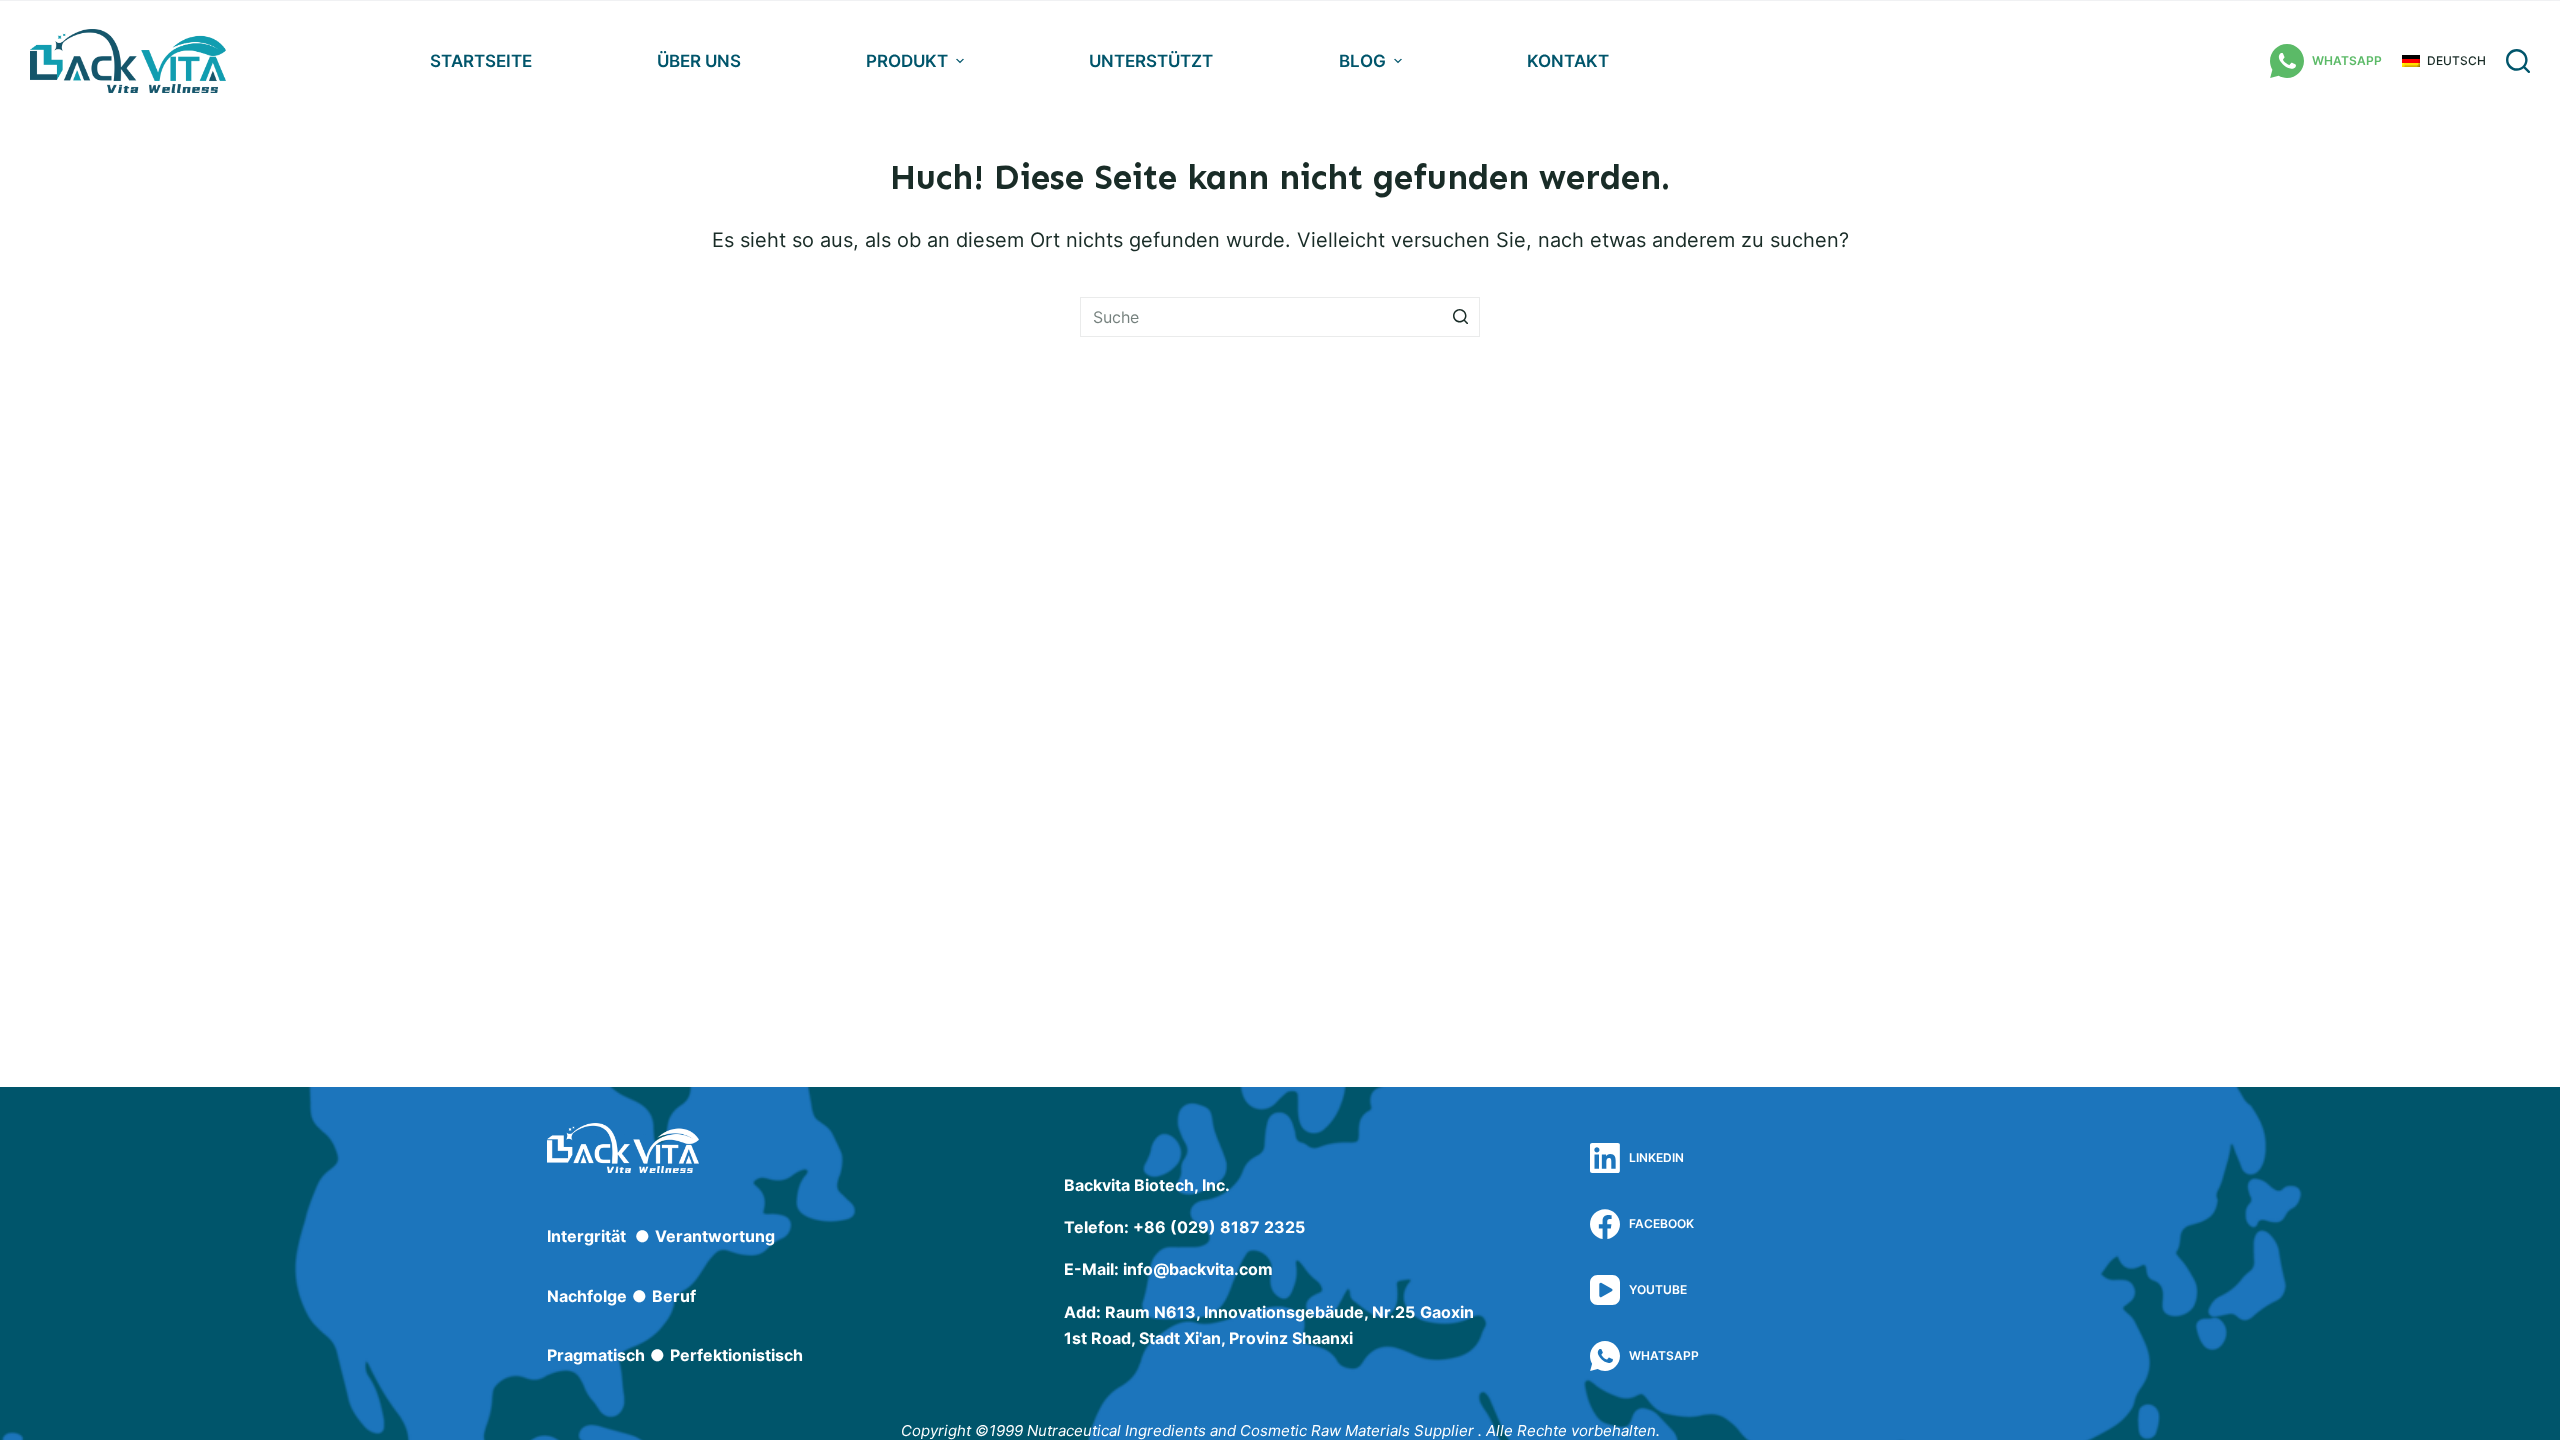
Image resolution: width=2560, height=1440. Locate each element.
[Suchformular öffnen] (2518, 61)
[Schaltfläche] (1460, 317)
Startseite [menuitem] (481, 61)
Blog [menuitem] (1362, 61)
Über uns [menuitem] (699, 61)
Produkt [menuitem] (907, 61)
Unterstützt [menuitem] (1151, 61)
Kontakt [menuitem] (1568, 61)
